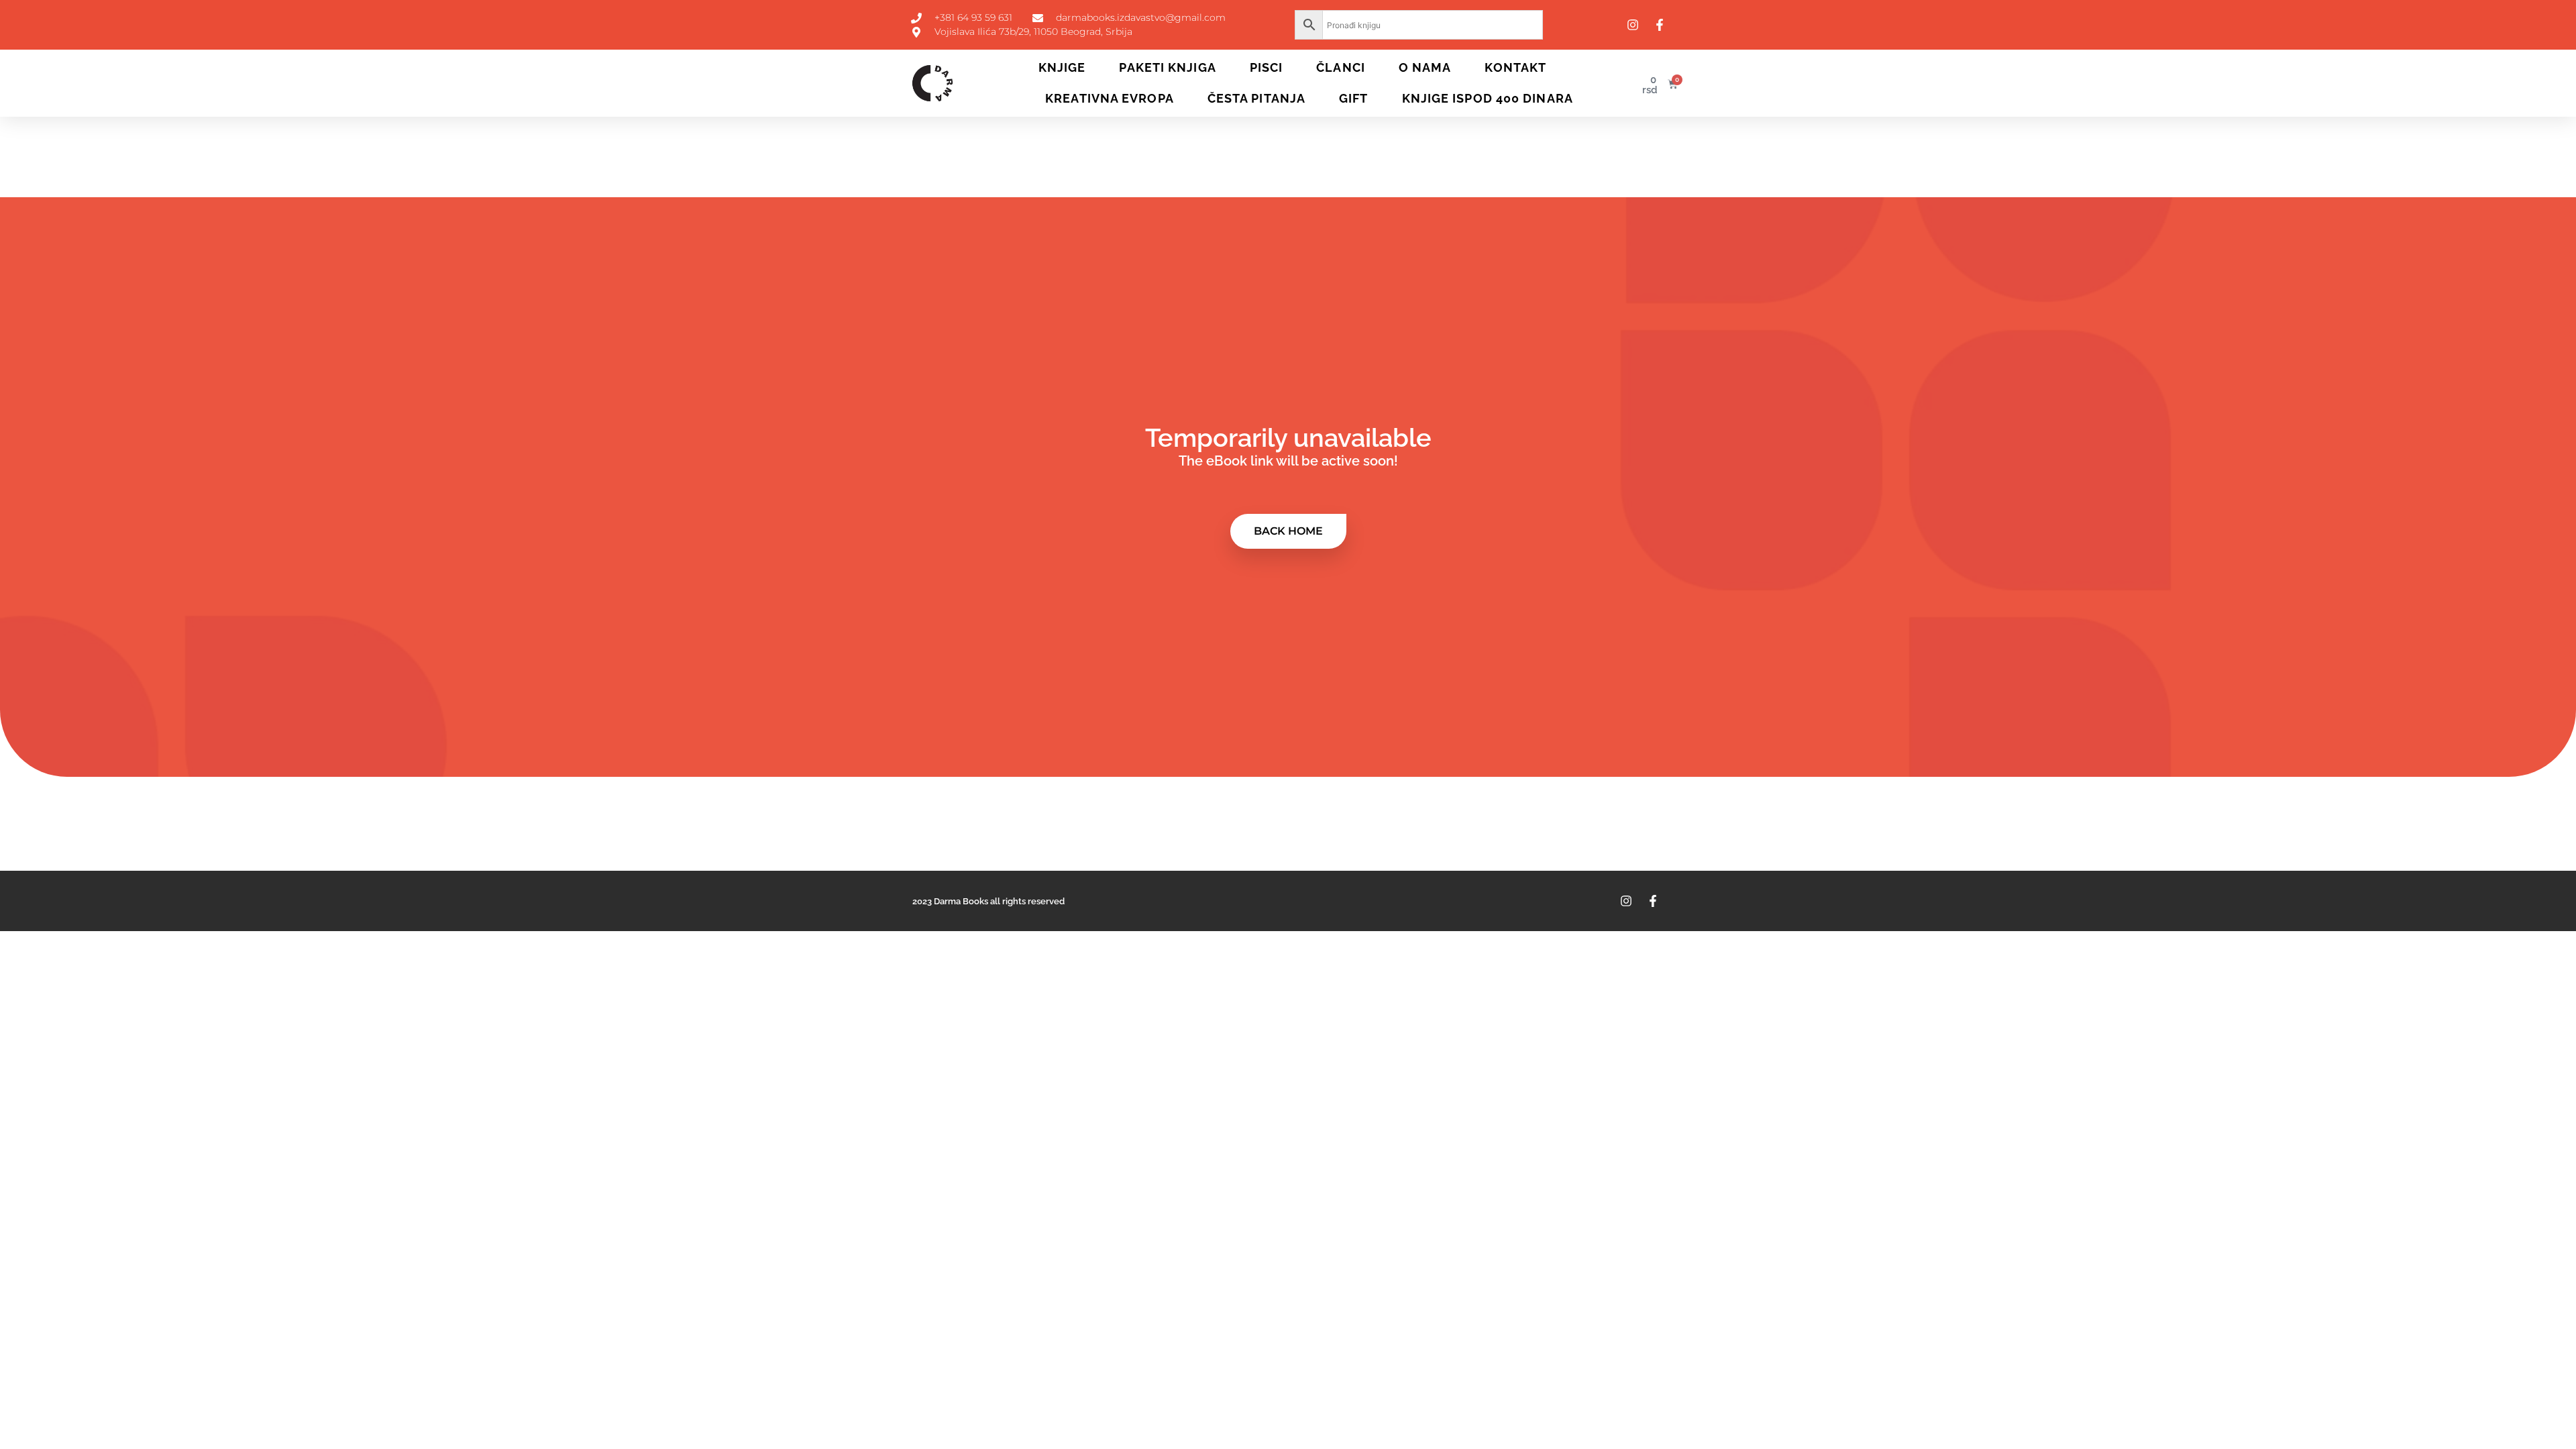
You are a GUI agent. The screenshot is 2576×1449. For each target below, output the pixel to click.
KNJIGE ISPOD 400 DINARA (1488, 98)
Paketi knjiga (1167, 67)
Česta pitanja (1256, 98)
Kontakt (1515, 67)
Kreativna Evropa (1110, 98)
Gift (1353, 98)
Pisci (1267, 67)
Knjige (1062, 67)
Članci (1341, 67)
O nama (1425, 67)
